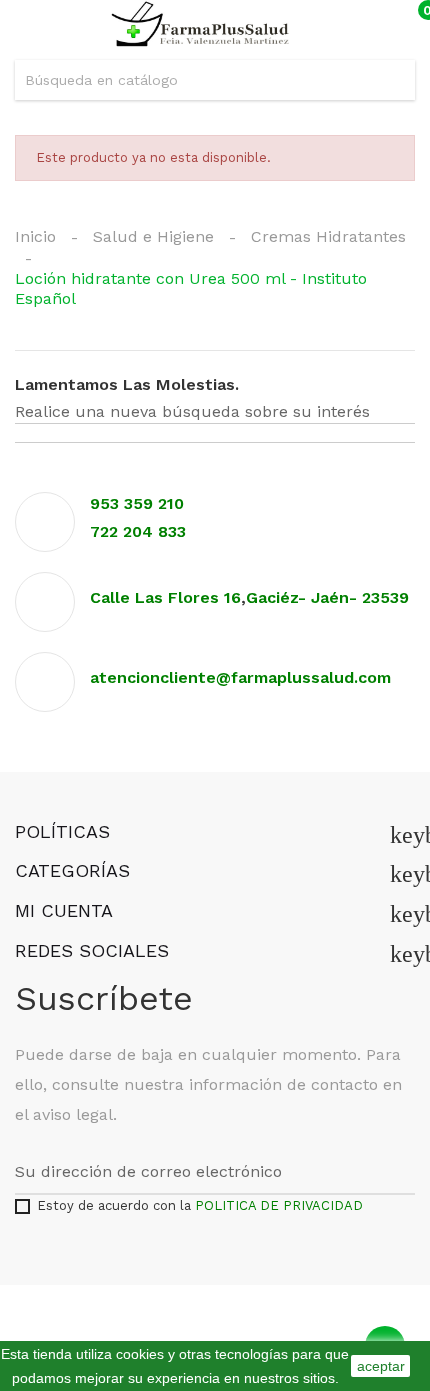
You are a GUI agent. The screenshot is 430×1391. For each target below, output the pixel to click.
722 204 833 (138, 531)
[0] (404, 25)
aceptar (381, 1366)
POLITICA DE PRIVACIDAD (279, 1205)
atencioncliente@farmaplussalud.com (240, 677)
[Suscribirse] (404, 1172)
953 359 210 (137, 503)
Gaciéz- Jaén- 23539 (330, 597)
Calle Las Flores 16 (165, 597)
